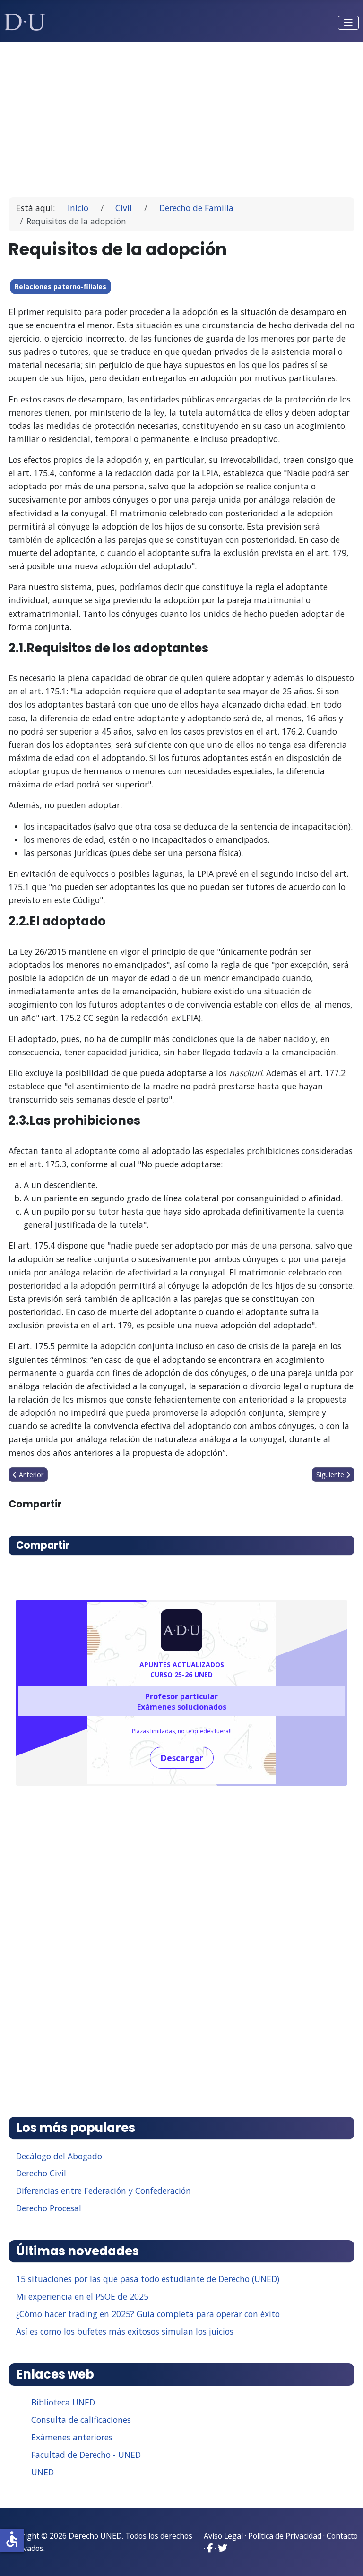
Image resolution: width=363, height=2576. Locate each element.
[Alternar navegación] (348, 23)
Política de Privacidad (285, 2536)
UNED (43, 2472)
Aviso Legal (223, 2536)
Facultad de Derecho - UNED (86, 2455)
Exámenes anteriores (72, 2437)
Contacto (342, 2536)
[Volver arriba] (346, 2557)
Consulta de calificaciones (81, 2420)
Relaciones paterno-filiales (60, 287)
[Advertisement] (182, 115)
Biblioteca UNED (63, 2402)
